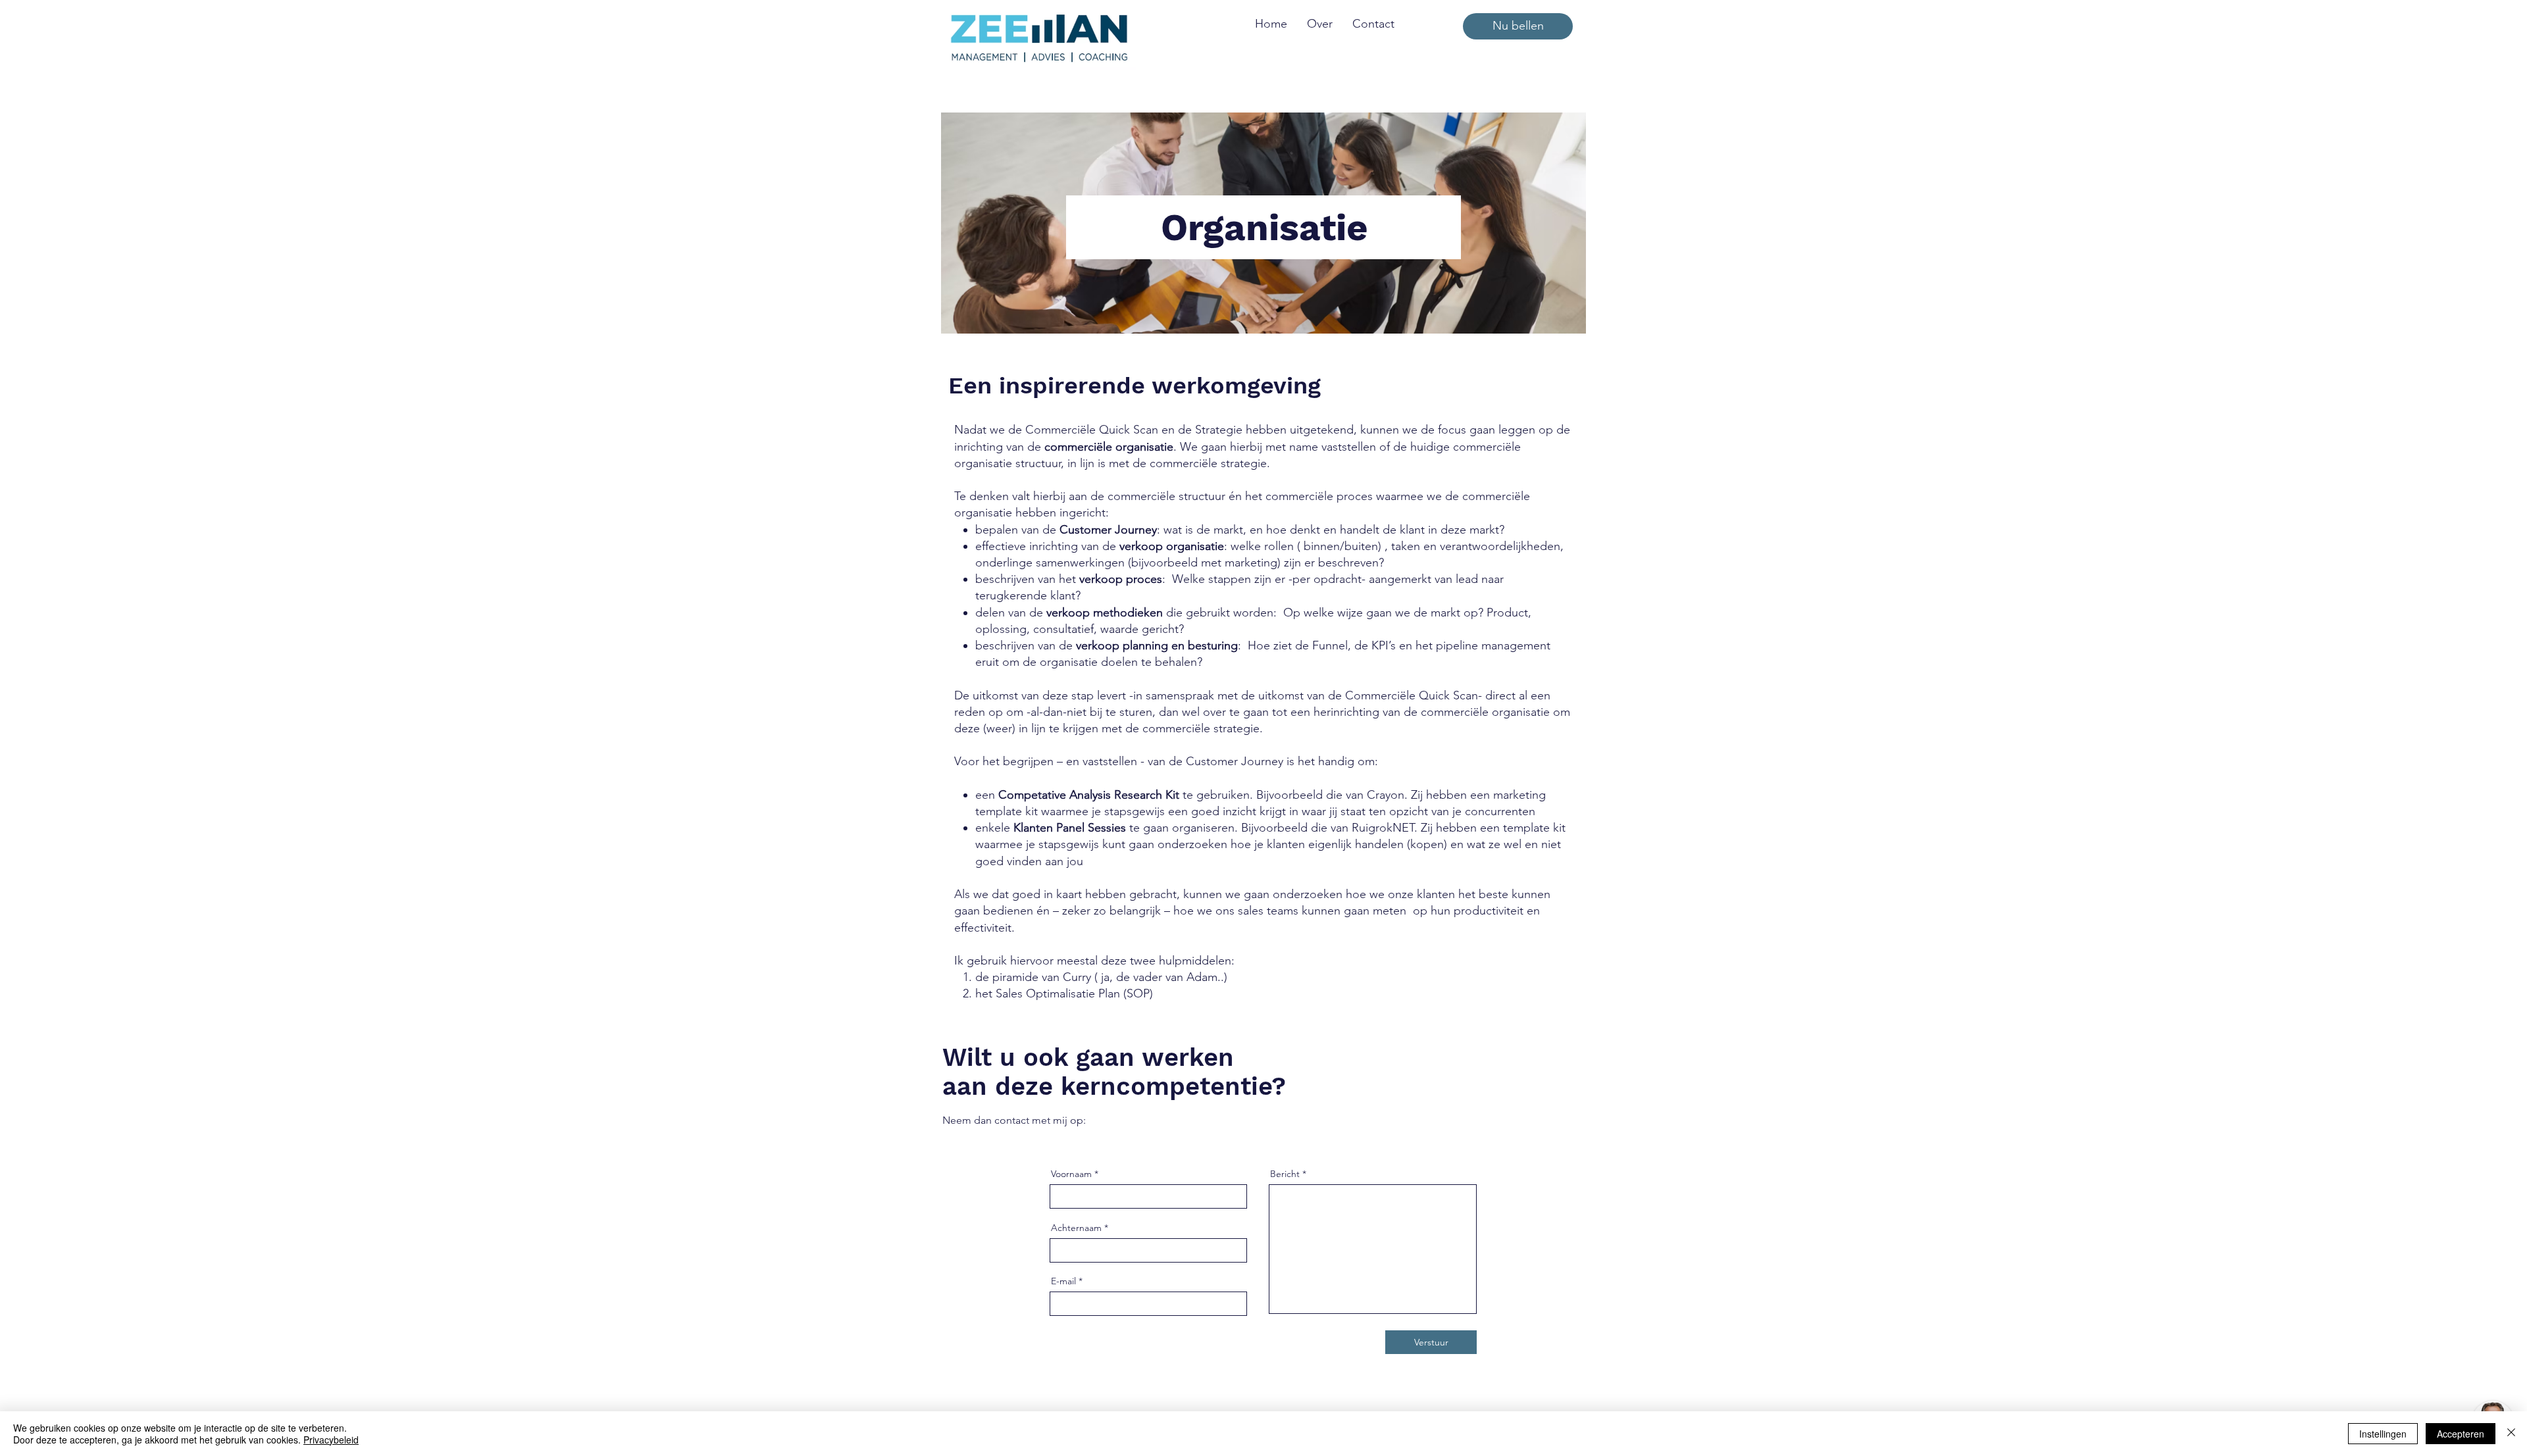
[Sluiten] (2511, 1434)
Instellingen (2383, 1434)
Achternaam (1076, 1228)
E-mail (1063, 1281)
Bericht (1285, 1174)
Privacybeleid (331, 1440)
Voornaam (1071, 1174)
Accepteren (2461, 1434)
